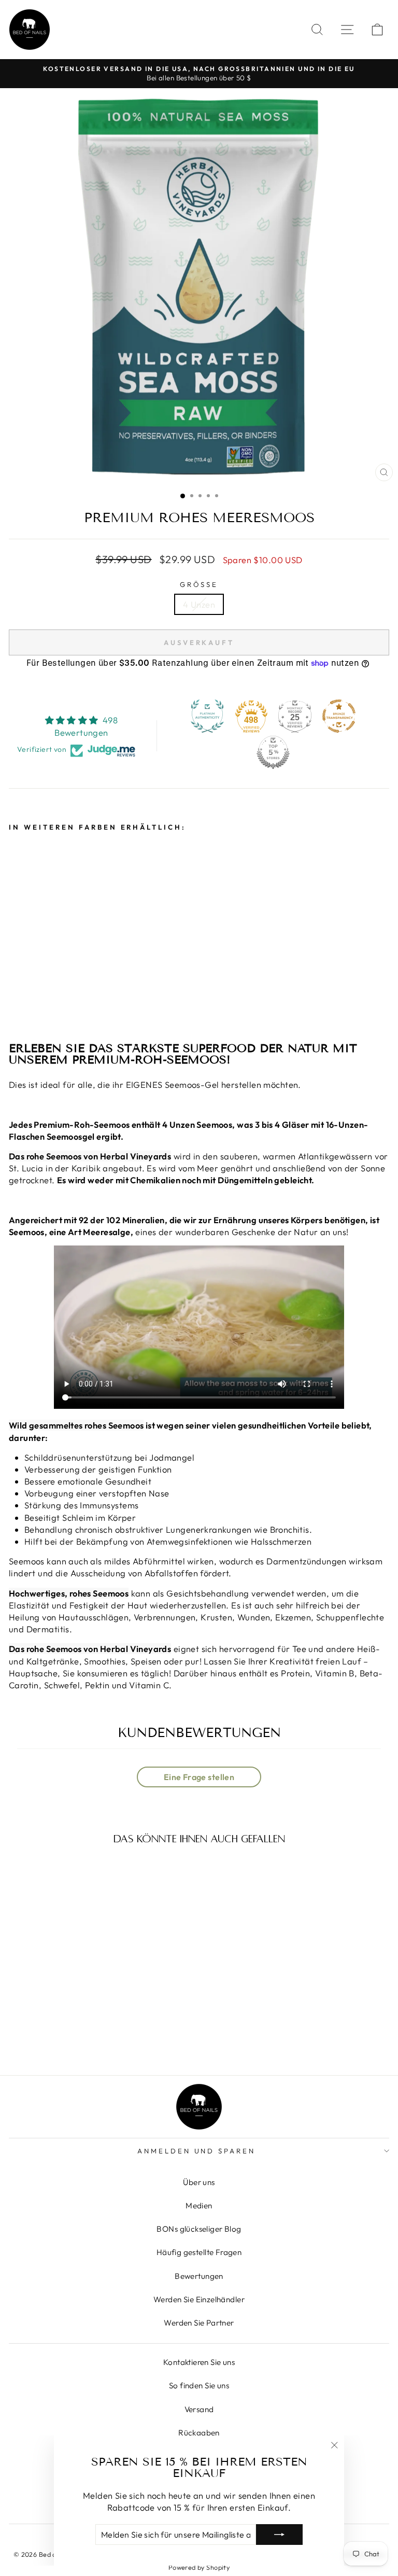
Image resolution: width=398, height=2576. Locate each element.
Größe (199, 584)
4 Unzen (199, 604)
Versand (199, 2409)
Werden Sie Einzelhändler (199, 2299)
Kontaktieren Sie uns (199, 2362)
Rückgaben (199, 2433)
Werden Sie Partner (199, 2323)
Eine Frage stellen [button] (199, 1777)
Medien (199, 2206)
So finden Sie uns (199, 2385)
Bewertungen (199, 2276)
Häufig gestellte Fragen (199, 2252)
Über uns (199, 2182)
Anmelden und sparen (197, 2151)
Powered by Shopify (199, 2567)
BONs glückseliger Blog (199, 2229)
